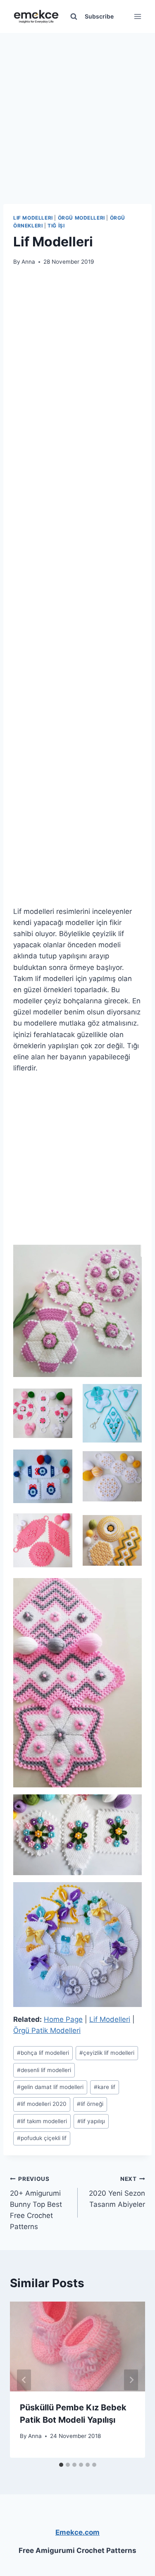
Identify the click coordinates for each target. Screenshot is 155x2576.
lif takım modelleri (42, 2121)
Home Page (63, 2019)
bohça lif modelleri (43, 2053)
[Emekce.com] (36, 17)
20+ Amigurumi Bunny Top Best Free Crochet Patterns (36, 2203)
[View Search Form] (74, 16)
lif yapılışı (91, 2121)
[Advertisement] (77, 110)
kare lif (105, 2087)
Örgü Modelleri (81, 218)
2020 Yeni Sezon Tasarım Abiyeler (117, 2192)
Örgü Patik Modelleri (47, 2030)
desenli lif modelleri (44, 2070)
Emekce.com (77, 2532)
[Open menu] (137, 16)
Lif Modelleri (33, 218)
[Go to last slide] (24, 2380)
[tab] (61, 2465)
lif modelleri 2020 (42, 2104)
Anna (28, 262)
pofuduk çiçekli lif (42, 2138)
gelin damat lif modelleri (50, 2087)
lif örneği (90, 2104)
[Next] (131, 2380)
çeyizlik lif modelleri (107, 2053)
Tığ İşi (56, 226)
